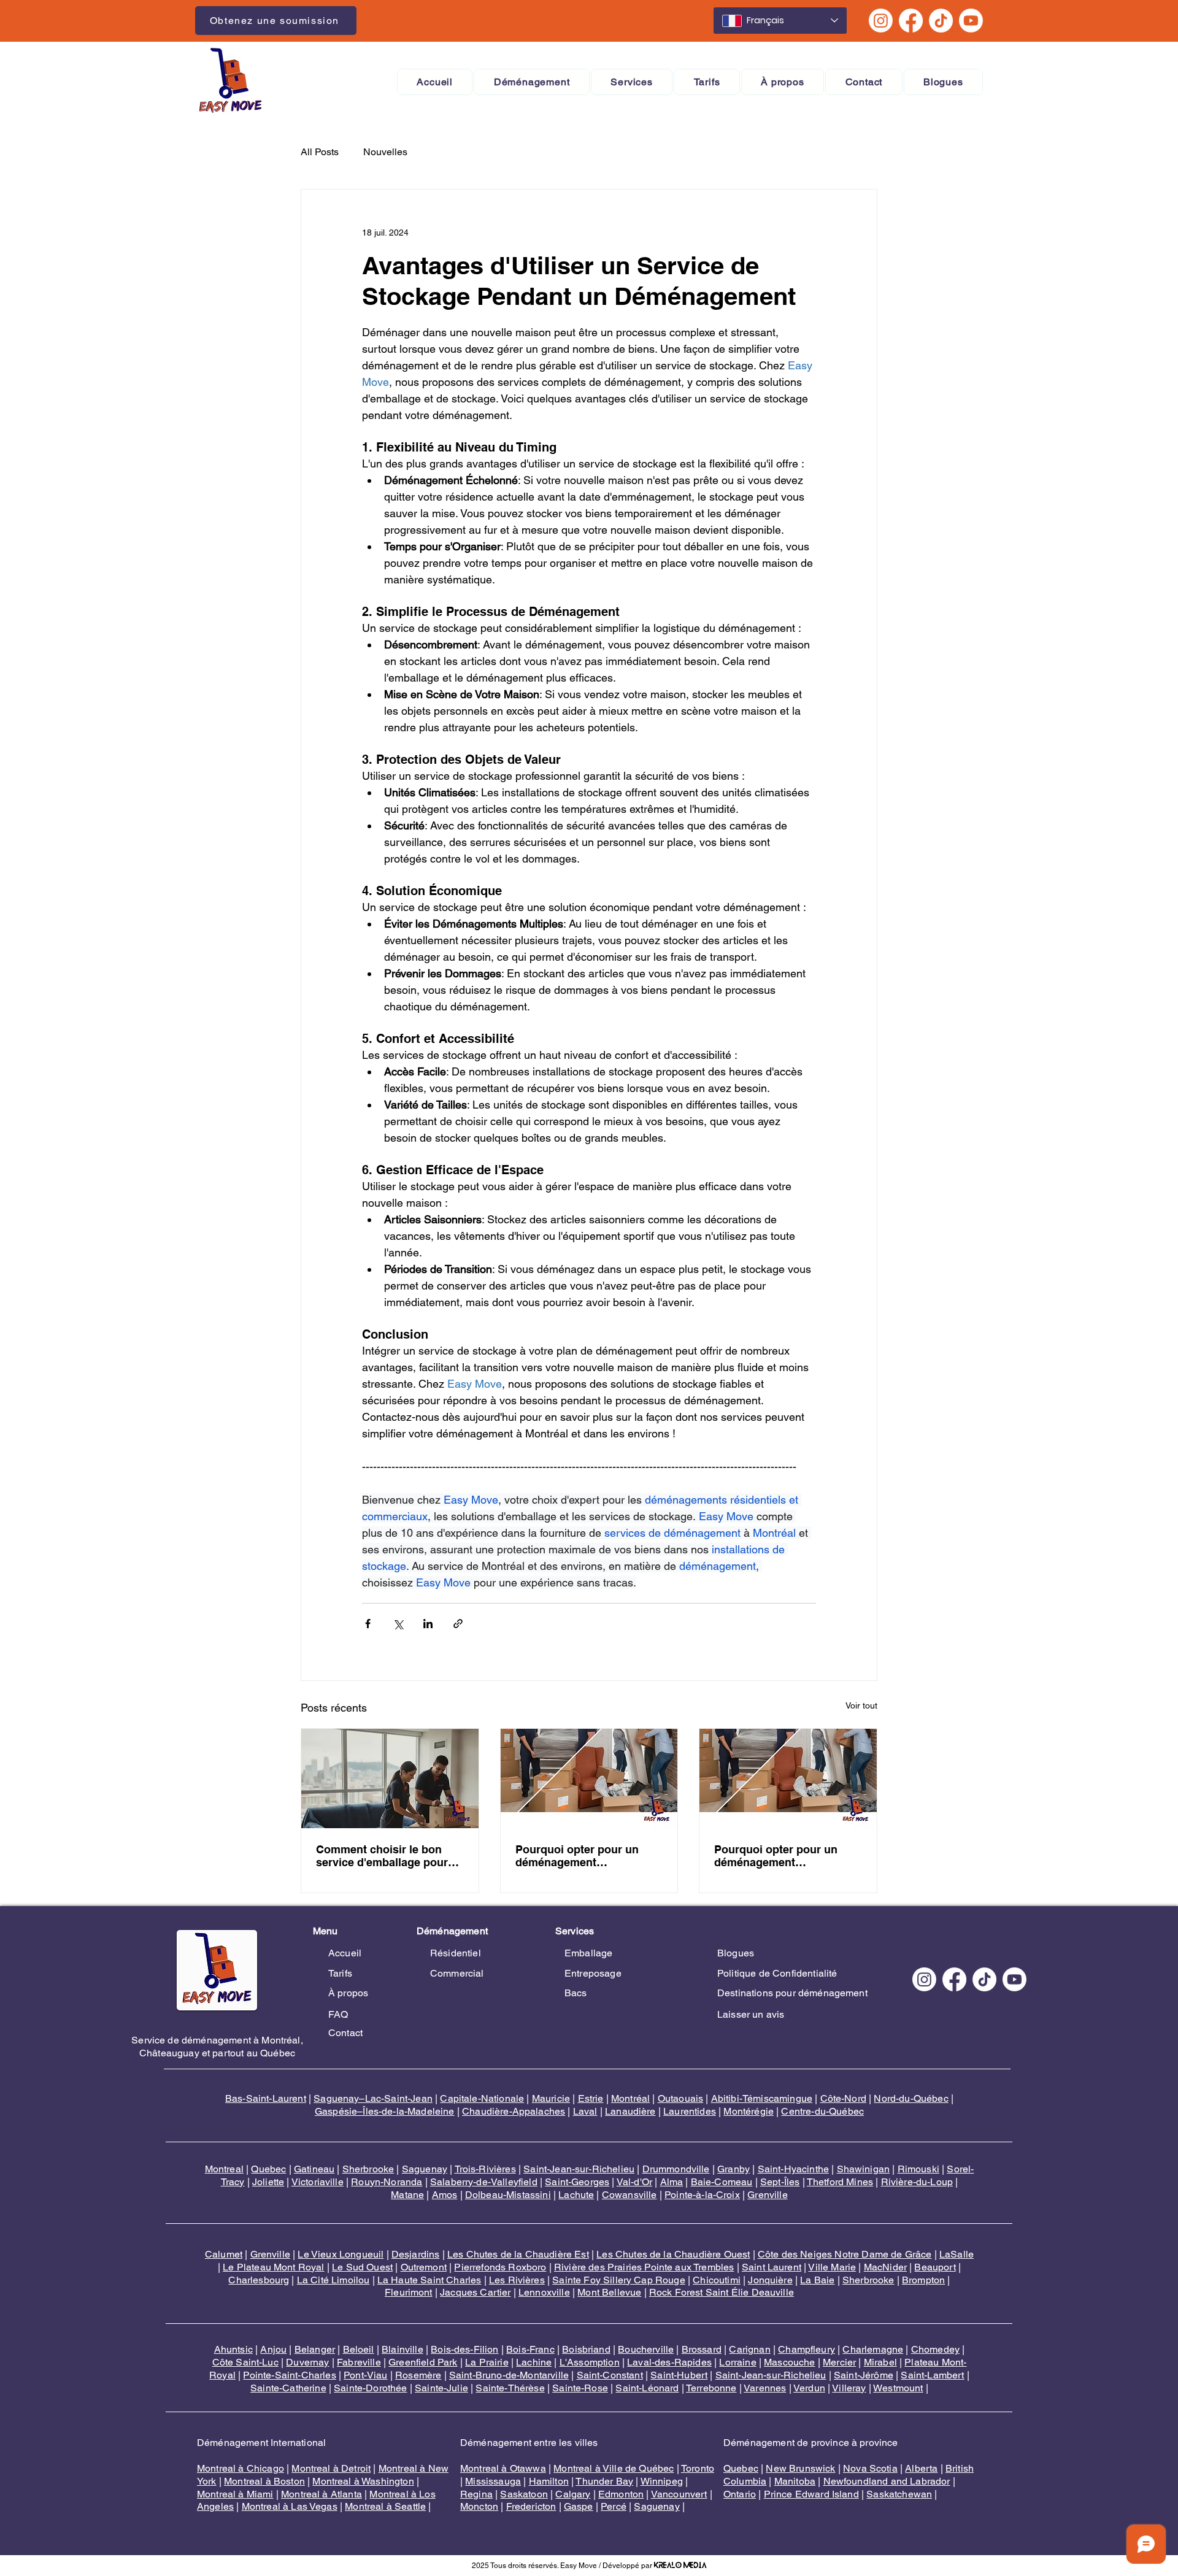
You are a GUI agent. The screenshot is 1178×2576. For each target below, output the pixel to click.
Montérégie (749, 2111)
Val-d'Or (634, 2182)
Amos (445, 2195)
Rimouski (918, 2169)
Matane (407, 2195)
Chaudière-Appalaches (514, 2111)
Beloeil (359, 2349)
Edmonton (621, 2494)
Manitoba (795, 2481)
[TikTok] (941, 21)
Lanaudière (630, 2111)
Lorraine (737, 2362)
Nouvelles (385, 152)
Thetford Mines (840, 2182)
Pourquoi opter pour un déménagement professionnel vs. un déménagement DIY (577, 1856)
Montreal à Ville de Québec (614, 2468)
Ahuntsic (233, 2349)
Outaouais (680, 2098)
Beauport (935, 2267)
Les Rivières (517, 2280)
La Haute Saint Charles (429, 2280)
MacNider (885, 2267)
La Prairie (487, 2362)
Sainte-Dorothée (370, 2388)
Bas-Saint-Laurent (266, 2098)
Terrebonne (711, 2388)
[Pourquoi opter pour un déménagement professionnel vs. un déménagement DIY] (589, 1778)
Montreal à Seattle (385, 2506)
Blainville (402, 2349)
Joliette (268, 2182)
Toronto (698, 2468)
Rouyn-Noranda (387, 2182)
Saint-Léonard (647, 2388)
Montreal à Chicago (241, 2468)
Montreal (224, 2169)
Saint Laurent (772, 2267)
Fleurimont (409, 2292)
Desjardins (416, 2254)
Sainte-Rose (580, 2388)
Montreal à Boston (264, 2481)
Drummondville (676, 2169)
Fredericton (531, 2506)
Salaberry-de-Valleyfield (484, 2182)
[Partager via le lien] (458, 1624)
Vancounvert (679, 2494)
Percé (614, 2506)
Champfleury (807, 2349)
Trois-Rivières (485, 2169)
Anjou (273, 2349)
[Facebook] (911, 21)
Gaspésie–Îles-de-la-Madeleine (385, 2111)
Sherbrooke (368, 2169)
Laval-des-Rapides (669, 2362)
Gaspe (579, 2506)
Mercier (839, 2362)
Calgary (573, 2494)
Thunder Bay (604, 2481)
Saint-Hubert (679, 2375)
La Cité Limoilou (333, 2280)
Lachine (534, 2362)
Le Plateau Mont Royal (273, 2267)
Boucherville (646, 2349)
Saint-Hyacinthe (793, 2169)
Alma (672, 2182)
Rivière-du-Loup (917, 2182)
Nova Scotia (870, 2468)
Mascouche (789, 2362)
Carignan (749, 2349)
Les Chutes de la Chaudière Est (518, 2254)
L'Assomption (590, 2362)
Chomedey (935, 2349)
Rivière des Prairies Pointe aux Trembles (644, 2267)
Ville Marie (832, 2267)
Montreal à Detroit (331, 2468)
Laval (585, 2111)
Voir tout (861, 1705)
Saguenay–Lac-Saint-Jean (373, 2098)
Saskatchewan (899, 2494)
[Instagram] (881, 21)
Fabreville (359, 2362)
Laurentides (690, 2111)
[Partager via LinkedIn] (428, 1624)
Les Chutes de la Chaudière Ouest (673, 2254)
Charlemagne (873, 2349)
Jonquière (770, 2280)
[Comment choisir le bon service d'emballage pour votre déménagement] (390, 1778)
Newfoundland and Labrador (887, 2481)
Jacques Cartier (475, 2292)
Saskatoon (524, 2494)
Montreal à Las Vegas (290, 2506)
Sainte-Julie (441, 2388)
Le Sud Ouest (362, 2267)
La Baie (817, 2280)
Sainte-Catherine (288, 2388)
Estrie (591, 2098)
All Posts (320, 152)
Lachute (576, 2195)
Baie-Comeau (722, 2182)
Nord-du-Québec (911, 2098)
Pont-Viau (365, 2375)
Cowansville (629, 2195)
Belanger (315, 2349)
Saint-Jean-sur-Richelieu (579, 2169)
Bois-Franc (530, 2349)
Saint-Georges (577, 2182)
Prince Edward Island (811, 2494)
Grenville (767, 2195)
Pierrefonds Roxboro (500, 2267)
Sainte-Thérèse (510, 2388)
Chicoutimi (717, 2280)
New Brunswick (800, 2468)
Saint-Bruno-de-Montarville (509, 2375)
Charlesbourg (259, 2280)
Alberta (921, 2468)
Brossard (702, 2349)
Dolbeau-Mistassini (508, 2195)
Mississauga (493, 2481)
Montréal (630, 2098)
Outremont (424, 2267)
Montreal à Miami (235, 2494)
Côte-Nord (843, 2098)
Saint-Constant (610, 2375)
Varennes (765, 2388)
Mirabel (880, 2362)
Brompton (923, 2280)
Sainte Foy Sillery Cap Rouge (618, 2280)
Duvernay (307, 2362)
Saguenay (425, 2169)
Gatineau (314, 2169)
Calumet (224, 2254)
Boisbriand (586, 2349)
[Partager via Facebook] (368, 1624)
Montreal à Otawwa (503, 2468)
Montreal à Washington (363, 2481)
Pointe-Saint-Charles (289, 2375)
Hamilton (549, 2481)
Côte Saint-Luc (245, 2362)
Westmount (898, 2388)
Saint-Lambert (932, 2375)
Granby (733, 2169)
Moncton (479, 2506)
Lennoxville (544, 2292)
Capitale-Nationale (482, 2098)
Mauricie (551, 2098)
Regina (476, 2494)
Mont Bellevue (609, 2292)
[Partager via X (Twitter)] (398, 1624)
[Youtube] (971, 21)
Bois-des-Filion (464, 2349)
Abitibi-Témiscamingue (762, 2098)
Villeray (849, 2388)
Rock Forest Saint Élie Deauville (722, 2292)
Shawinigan (864, 2169)
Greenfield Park (423, 2362)
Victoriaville (318, 2182)
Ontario (740, 2494)
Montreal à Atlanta (321, 2494)
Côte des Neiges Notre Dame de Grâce (845, 2254)
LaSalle (957, 2254)
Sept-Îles (780, 2182)
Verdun (809, 2388)
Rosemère (418, 2375)
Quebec (268, 2169)
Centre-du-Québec (822, 2111)
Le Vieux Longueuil (341, 2254)
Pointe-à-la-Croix (702, 2195)
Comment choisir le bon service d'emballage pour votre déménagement (382, 1856)
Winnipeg (662, 2481)
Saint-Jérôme (864, 2375)
